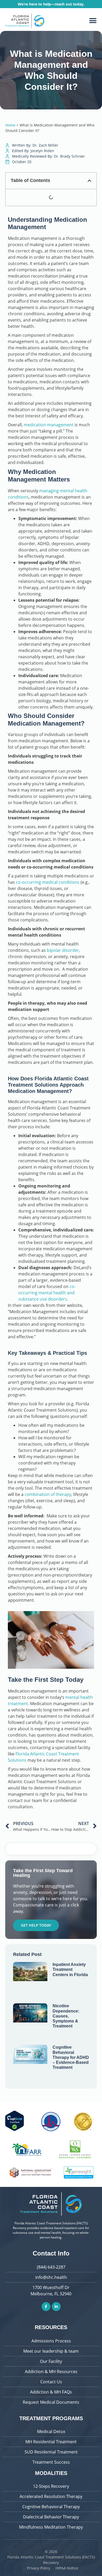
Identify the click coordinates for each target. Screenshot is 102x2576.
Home (10, 125)
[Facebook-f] (46, 2307)
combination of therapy (48, 1494)
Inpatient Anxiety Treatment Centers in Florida (70, 1969)
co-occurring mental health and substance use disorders (47, 1293)
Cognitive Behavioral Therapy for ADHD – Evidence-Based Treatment (71, 2057)
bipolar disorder (63, 950)
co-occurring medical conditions (48, 882)
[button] (93, 21)
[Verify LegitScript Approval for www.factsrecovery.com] (15, 2130)
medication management (49, 425)
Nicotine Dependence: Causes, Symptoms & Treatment (66, 2016)
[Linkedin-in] (56, 2307)
